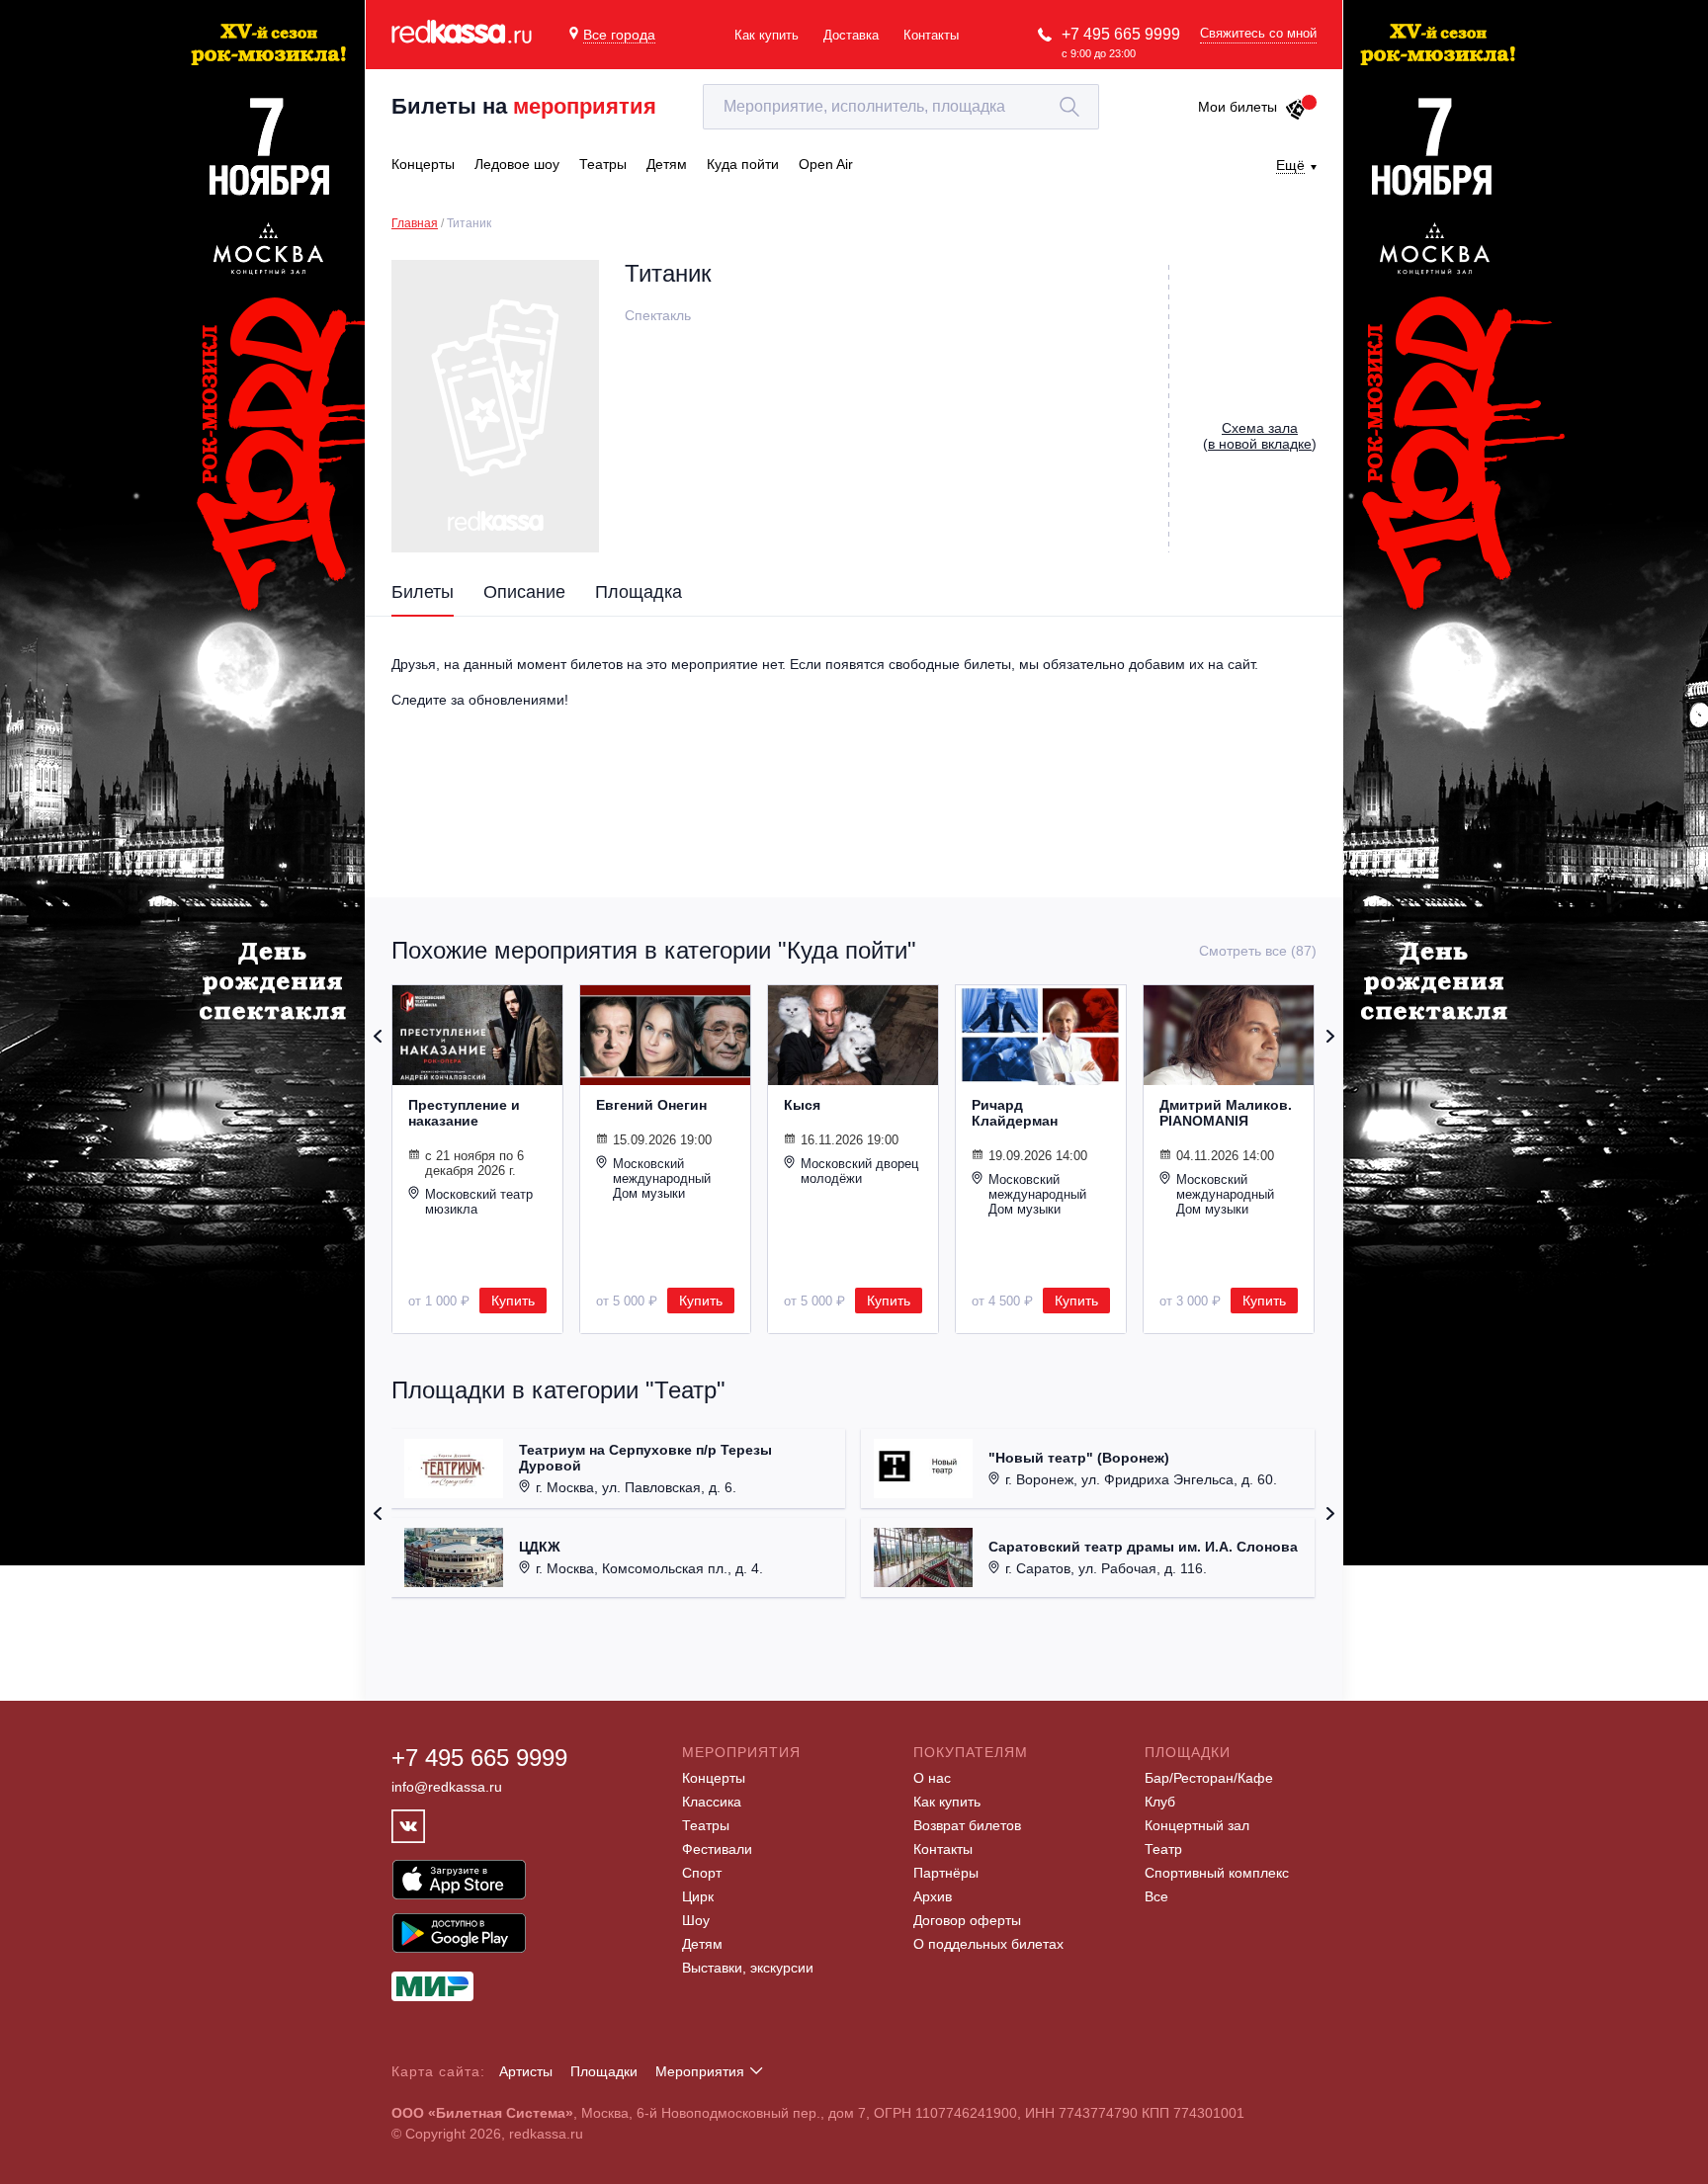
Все (1156, 1896)
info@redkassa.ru (447, 1787)
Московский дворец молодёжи (859, 1171)
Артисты (526, 2071)
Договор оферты (967, 1920)
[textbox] (901, 107)
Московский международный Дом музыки (662, 1178)
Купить (513, 1301)
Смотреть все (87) (1258, 951)
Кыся (802, 1105)
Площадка (639, 592)
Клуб (1160, 1802)
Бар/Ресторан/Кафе (1209, 1778)
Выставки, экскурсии (748, 1968)
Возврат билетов (967, 1825)
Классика (712, 1802)
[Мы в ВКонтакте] (408, 1826)
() (1260, 436)
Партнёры (946, 1873)
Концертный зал (1197, 1825)
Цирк (698, 1896)
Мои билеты (1238, 107)
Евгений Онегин (651, 1105)
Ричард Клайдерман (1015, 1113)
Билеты (423, 592)
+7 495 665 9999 (1121, 34)
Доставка (851, 35)
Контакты (931, 35)
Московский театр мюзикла (479, 1202)
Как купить (767, 35)
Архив (933, 1896)
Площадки (604, 2071)
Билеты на (524, 106)
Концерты (714, 1778)
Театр (1163, 1849)
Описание (524, 592)
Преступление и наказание (464, 1113)
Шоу (696, 1920)
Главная (415, 223)
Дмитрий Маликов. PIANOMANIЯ (1226, 1113)
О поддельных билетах (988, 1944)
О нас (932, 1778)
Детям (702, 1944)
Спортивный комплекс (1217, 1873)
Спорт (702, 1873)
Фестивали (717, 1849)
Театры (706, 1825)
